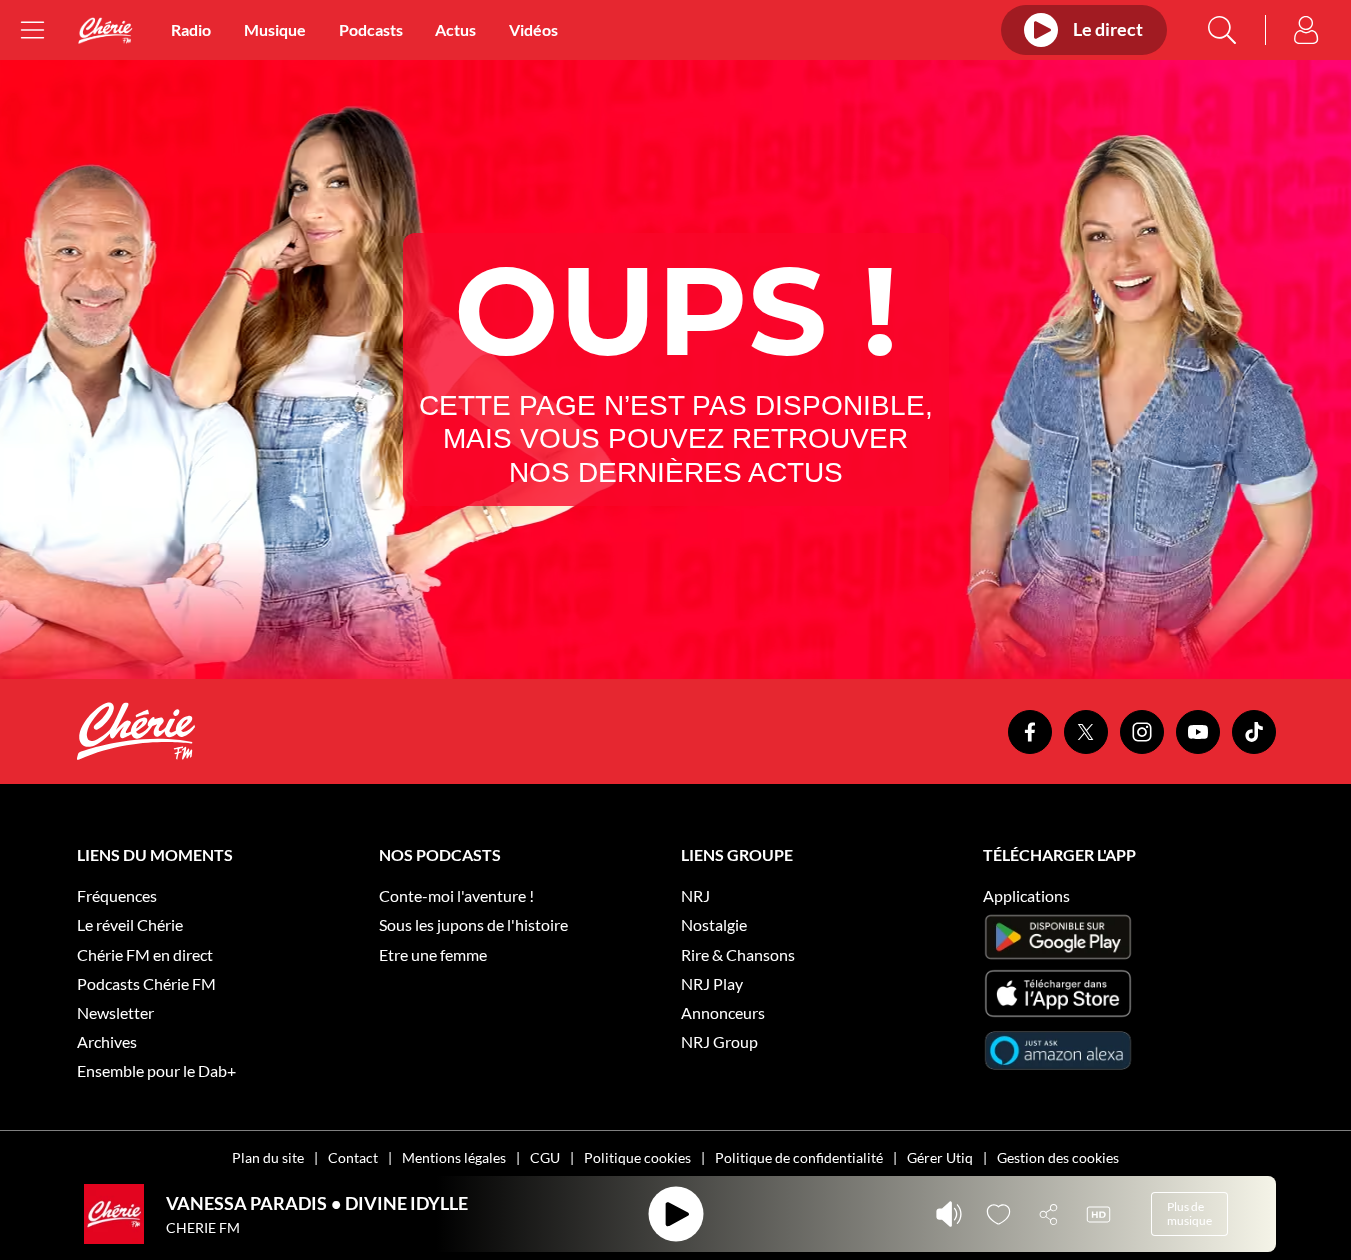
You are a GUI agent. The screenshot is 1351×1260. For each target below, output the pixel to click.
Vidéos (533, 29)
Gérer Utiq (940, 1157)
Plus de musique (1189, 1213)
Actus (455, 29)
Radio (191, 29)
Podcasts (371, 29)
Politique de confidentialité (799, 1157)
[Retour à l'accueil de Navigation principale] (105, 30)
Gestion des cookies (1058, 1157)
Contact (353, 1157)
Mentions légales (454, 1157)
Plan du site (268, 1157)
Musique (275, 29)
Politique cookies (637, 1157)
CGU (545, 1157)
